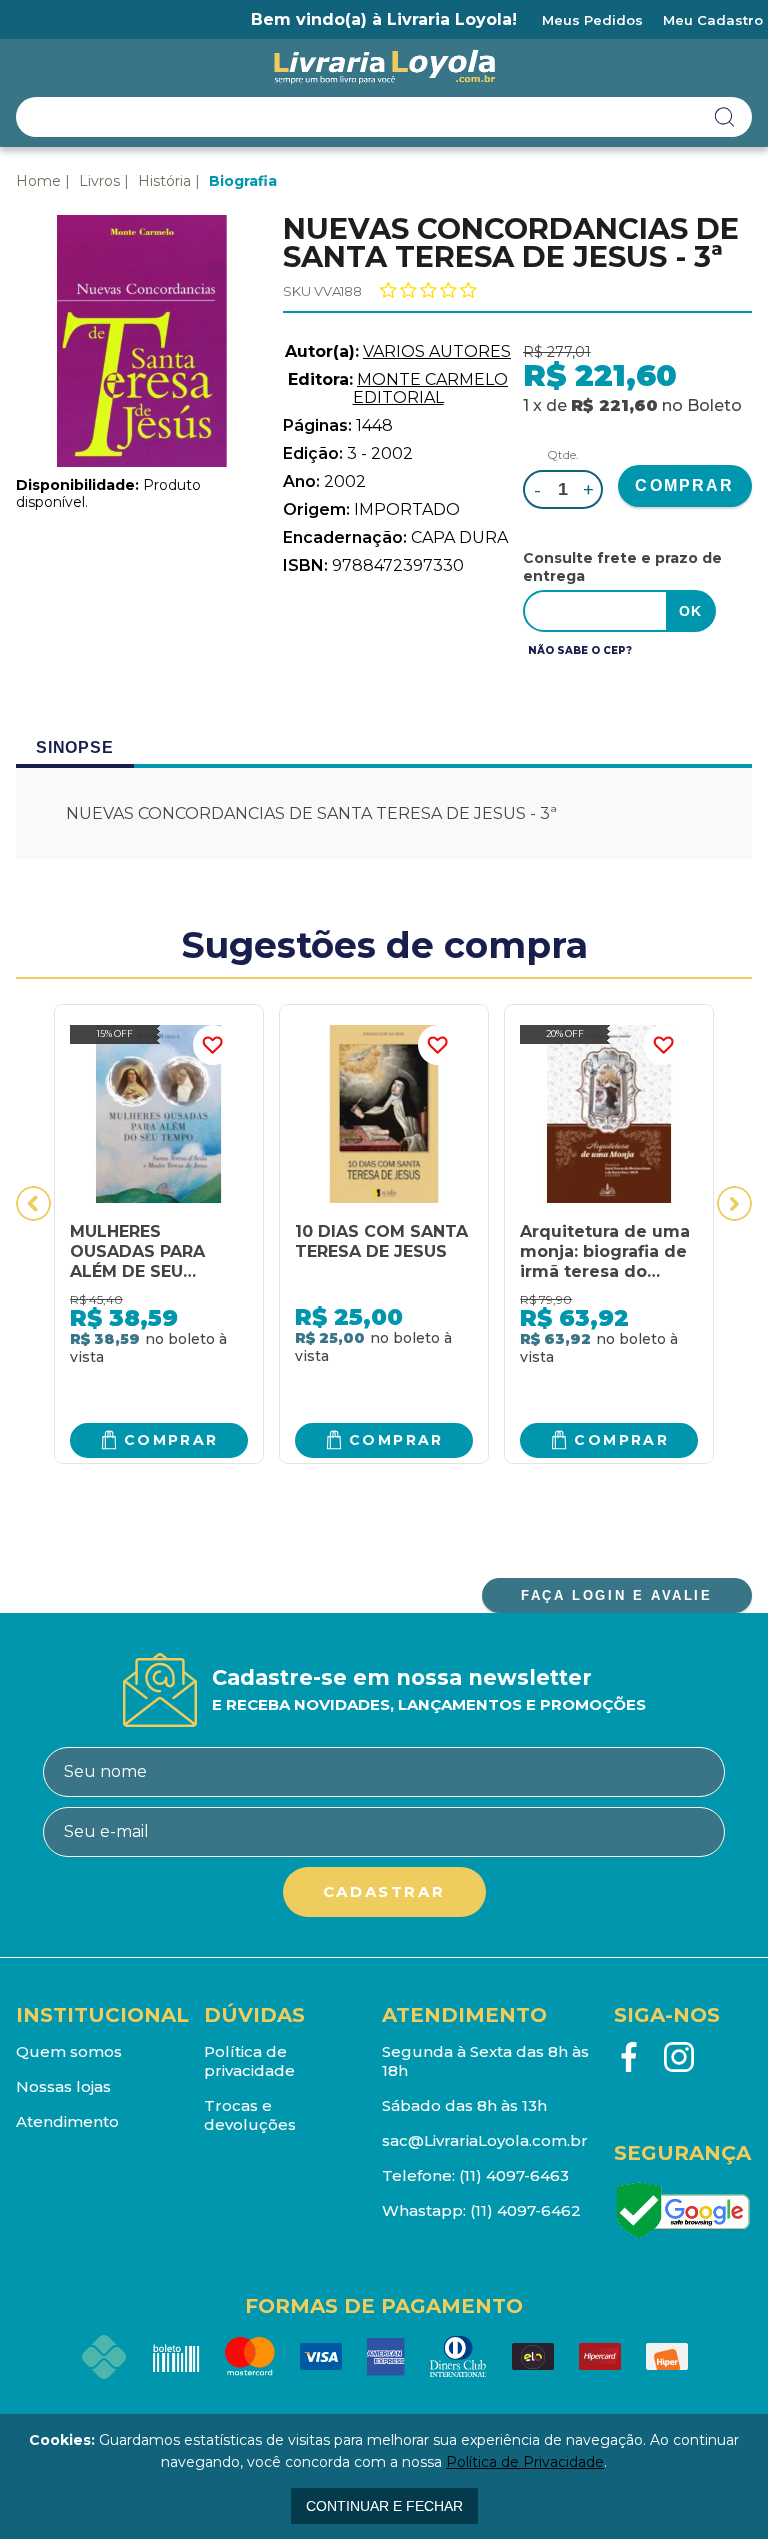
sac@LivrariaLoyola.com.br (485, 2140)
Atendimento (67, 2121)
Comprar (171, 1440)
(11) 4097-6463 (514, 2175)
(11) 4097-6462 (525, 2210)
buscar (725, 117)
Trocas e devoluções (250, 2115)
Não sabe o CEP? (580, 650)
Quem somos (69, 2051)
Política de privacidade (249, 2061)
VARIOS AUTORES (437, 351)
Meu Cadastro (713, 20)
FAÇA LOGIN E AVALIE (616, 1595)
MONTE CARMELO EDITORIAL (431, 388)
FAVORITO (213, 1045)
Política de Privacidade (525, 2462)
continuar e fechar (384, 2506)
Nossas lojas (63, 2086)
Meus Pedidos (592, 20)
